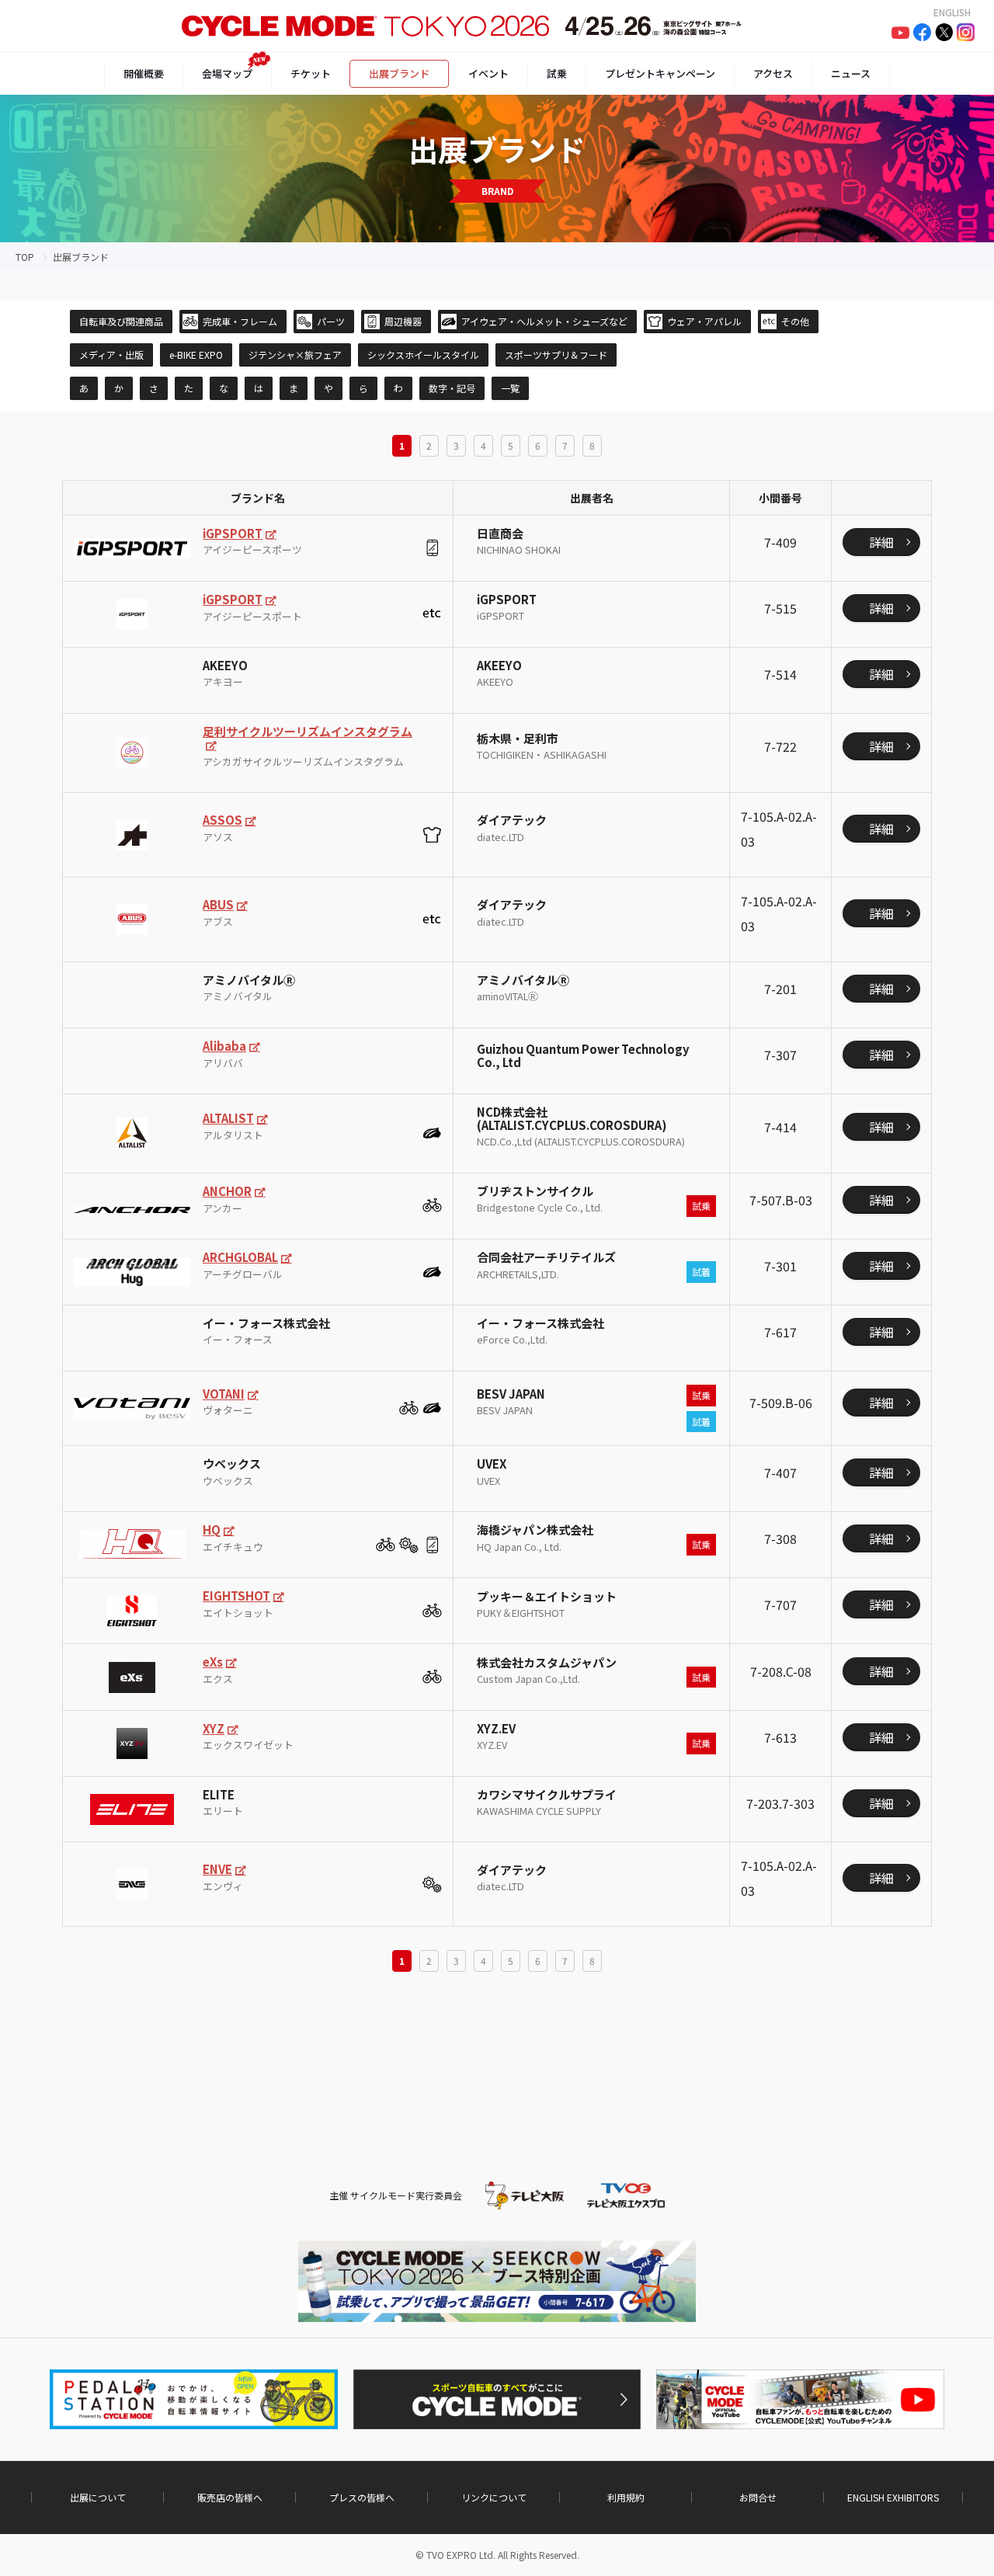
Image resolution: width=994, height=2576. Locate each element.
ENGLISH (952, 12)
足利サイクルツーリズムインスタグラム (308, 731)
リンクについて (494, 2498)
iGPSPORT (233, 533)
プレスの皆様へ (362, 2498)
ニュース (851, 73)
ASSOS (222, 820)
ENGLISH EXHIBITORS (893, 2498)
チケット (311, 73)
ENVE (217, 1869)
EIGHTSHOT (236, 1596)
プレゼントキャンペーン (660, 73)
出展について (98, 2498)
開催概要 (144, 73)
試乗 (557, 73)
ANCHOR (227, 1191)
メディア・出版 (111, 355)
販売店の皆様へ (230, 2498)
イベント (488, 73)
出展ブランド (399, 73)
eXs (213, 1662)
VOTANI (224, 1394)
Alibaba (224, 1046)
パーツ (331, 321)
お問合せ (758, 2498)
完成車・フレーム (240, 321)
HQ (212, 1530)
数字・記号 (452, 388)
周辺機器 (403, 321)
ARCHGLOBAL (240, 1257)
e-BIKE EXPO (196, 355)
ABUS (218, 904)
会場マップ (227, 73)
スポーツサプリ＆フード (556, 355)
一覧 (510, 388)
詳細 (881, 542)
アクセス (773, 73)
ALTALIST (228, 1118)
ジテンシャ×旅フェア (295, 355)
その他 (795, 321)
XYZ (214, 1728)
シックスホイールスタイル (423, 355)
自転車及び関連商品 (121, 321)
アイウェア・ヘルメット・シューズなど (544, 321)
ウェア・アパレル (704, 321)
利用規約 (626, 2498)
